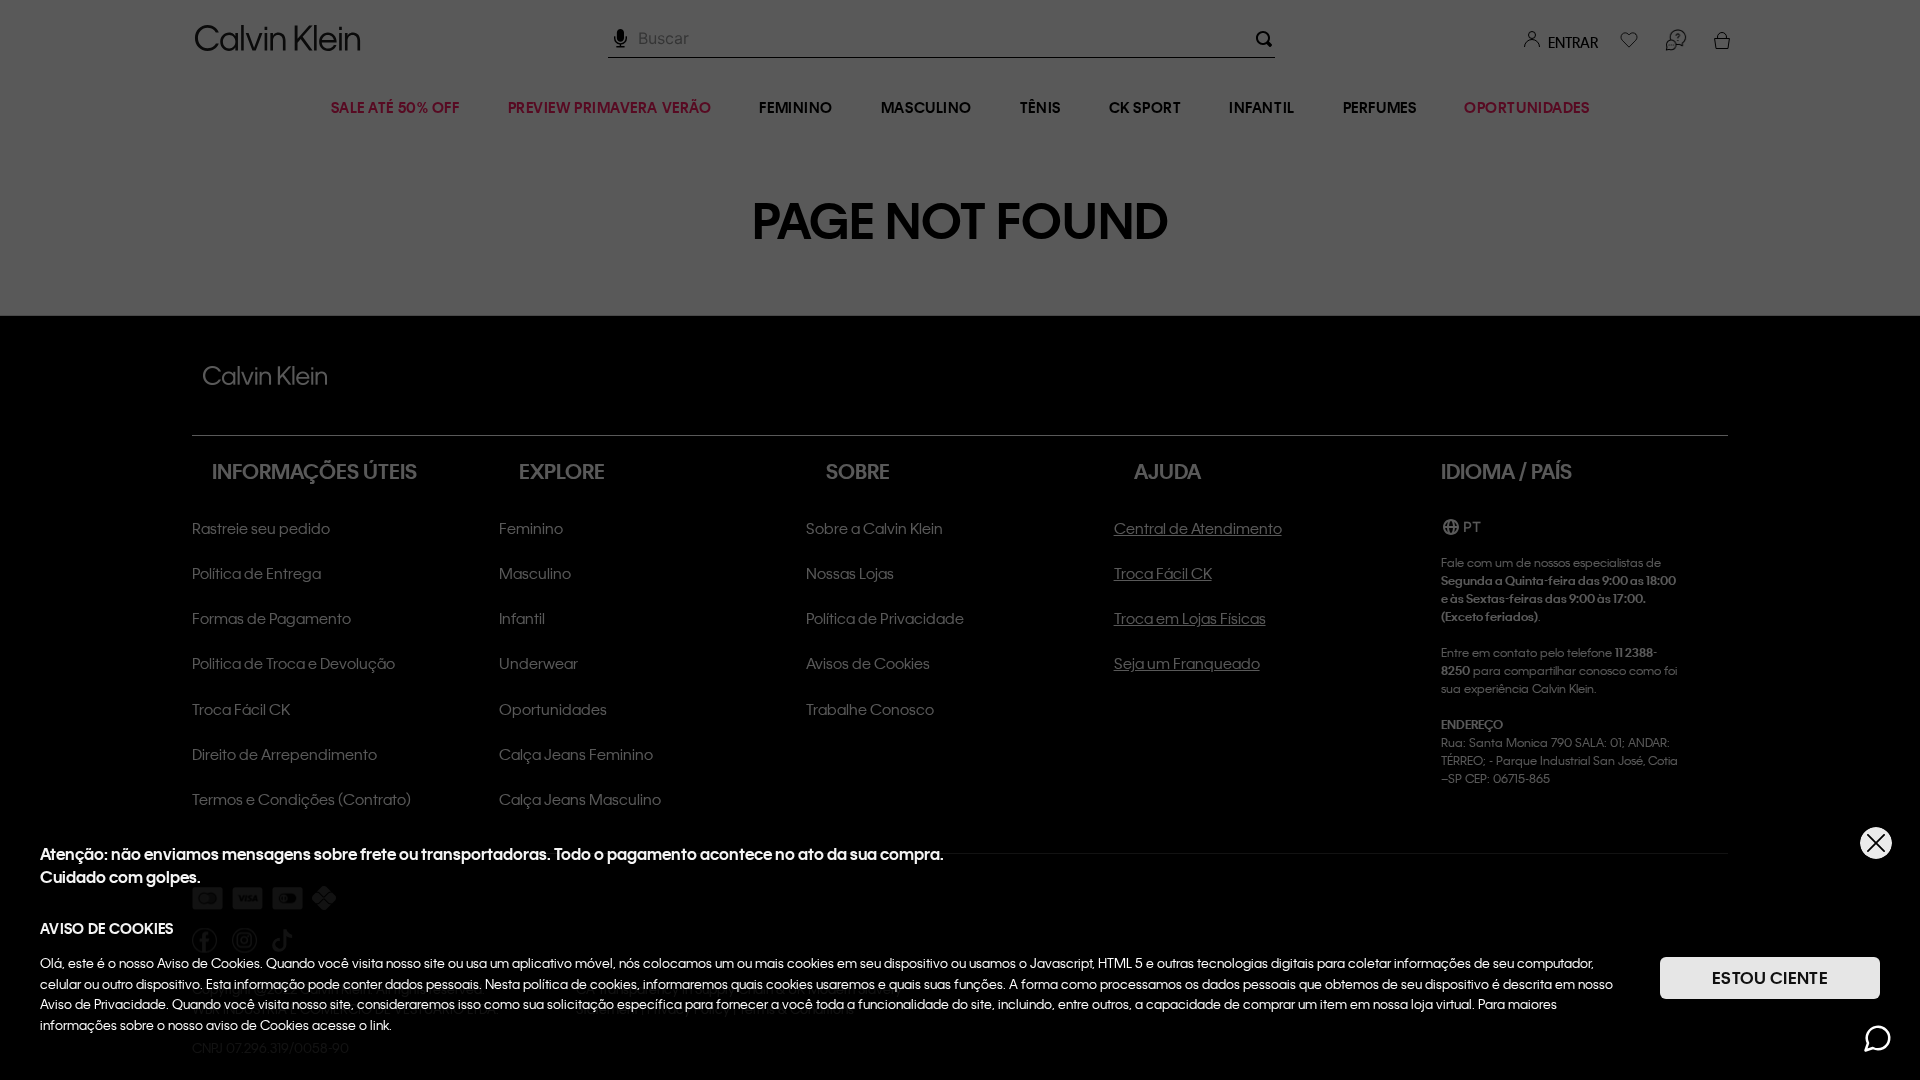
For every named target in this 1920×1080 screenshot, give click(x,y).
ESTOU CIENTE (1770, 977)
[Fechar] (1876, 843)
